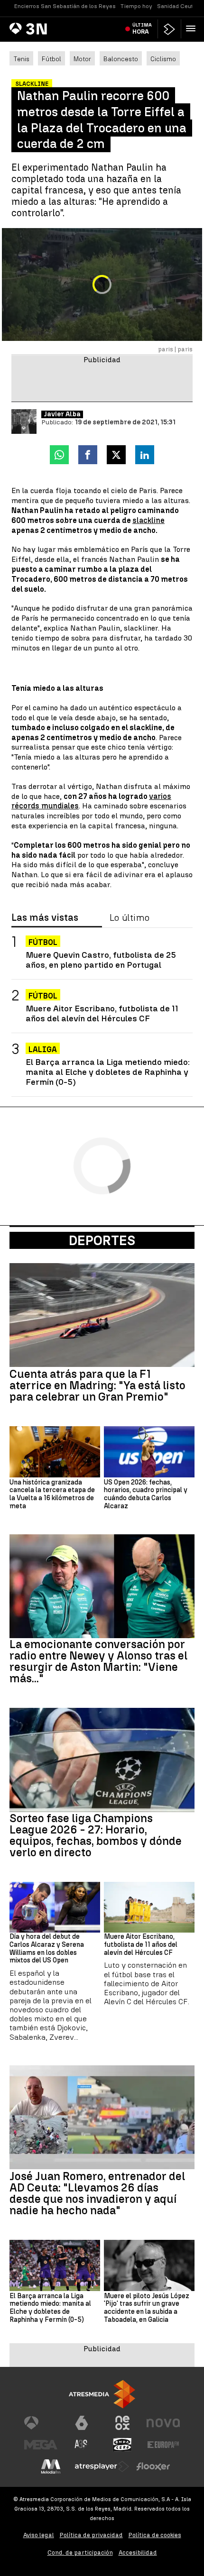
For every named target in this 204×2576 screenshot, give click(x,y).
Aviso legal (39, 2535)
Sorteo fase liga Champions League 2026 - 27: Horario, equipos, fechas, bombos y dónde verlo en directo (96, 1835)
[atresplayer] (169, 29)
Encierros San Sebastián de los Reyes (65, 6)
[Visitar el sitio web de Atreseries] (82, 2445)
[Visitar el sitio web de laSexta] (82, 2423)
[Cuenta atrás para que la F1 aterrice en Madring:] (102, 1315)
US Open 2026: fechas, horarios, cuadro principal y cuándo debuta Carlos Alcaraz (146, 1494)
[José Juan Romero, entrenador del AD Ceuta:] (102, 2117)
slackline (148, 520)
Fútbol (51, 59)
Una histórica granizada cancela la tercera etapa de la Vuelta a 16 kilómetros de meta (52, 1494)
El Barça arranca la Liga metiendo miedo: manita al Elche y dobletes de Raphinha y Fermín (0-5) (108, 1072)
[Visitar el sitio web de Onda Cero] (122, 2445)
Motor (82, 59)
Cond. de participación (80, 2553)
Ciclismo (163, 59)
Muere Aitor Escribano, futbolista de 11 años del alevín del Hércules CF (102, 1013)
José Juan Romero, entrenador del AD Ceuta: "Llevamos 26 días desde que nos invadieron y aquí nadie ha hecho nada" (97, 2193)
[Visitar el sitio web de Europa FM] (163, 2445)
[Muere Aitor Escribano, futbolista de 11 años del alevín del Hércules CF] (149, 1907)
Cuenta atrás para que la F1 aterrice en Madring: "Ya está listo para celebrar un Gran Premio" (97, 1385)
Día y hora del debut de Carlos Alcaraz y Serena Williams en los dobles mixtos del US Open (47, 1949)
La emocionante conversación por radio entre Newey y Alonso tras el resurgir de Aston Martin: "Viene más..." (98, 1661)
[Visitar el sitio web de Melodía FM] (51, 2466)
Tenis (21, 59)
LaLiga (43, 1050)
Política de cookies (155, 2535)
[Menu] (193, 28)
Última (142, 28)
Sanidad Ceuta (177, 6)
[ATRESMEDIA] (102, 2394)
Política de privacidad (91, 2535)
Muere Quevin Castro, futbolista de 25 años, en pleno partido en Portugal (101, 960)
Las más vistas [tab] (45, 918)
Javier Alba (62, 414)
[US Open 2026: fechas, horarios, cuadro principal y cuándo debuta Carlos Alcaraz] (149, 1452)
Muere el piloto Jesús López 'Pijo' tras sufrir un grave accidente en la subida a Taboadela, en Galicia (147, 2308)
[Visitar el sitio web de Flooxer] (153, 2466)
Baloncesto (121, 59)
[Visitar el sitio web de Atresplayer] (102, 2466)
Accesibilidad (138, 2553)
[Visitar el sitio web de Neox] (122, 2423)
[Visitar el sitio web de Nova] (163, 2423)
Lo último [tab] (130, 918)
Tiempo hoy (136, 6)
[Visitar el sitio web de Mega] (41, 2445)
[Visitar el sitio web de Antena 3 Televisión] (41, 2423)
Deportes (102, 1240)
